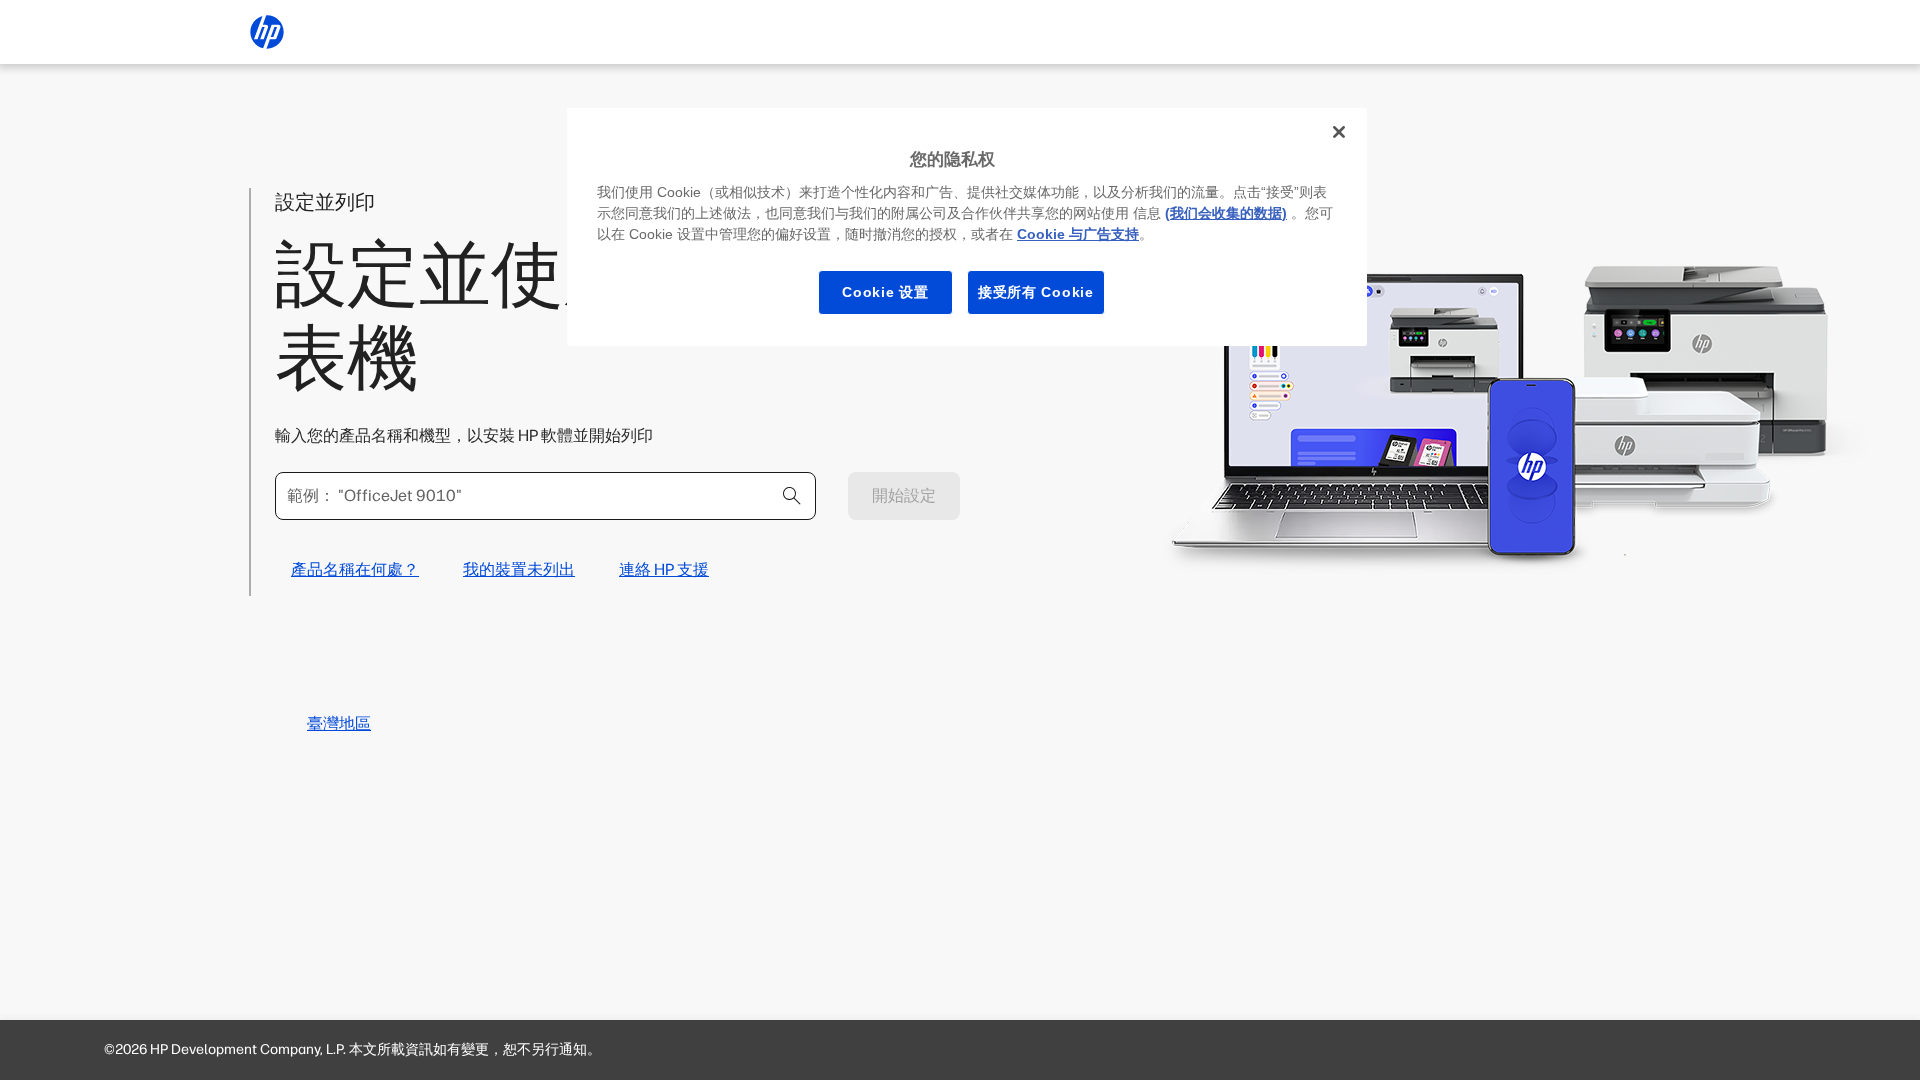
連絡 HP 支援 (664, 569)
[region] (967, 227)
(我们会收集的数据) (1226, 213)
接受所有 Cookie (1036, 292)
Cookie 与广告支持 (1078, 234)
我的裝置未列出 (519, 569)
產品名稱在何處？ (355, 569)
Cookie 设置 (885, 292)
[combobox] (545, 496)
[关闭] (1339, 132)
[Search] (792, 496)
